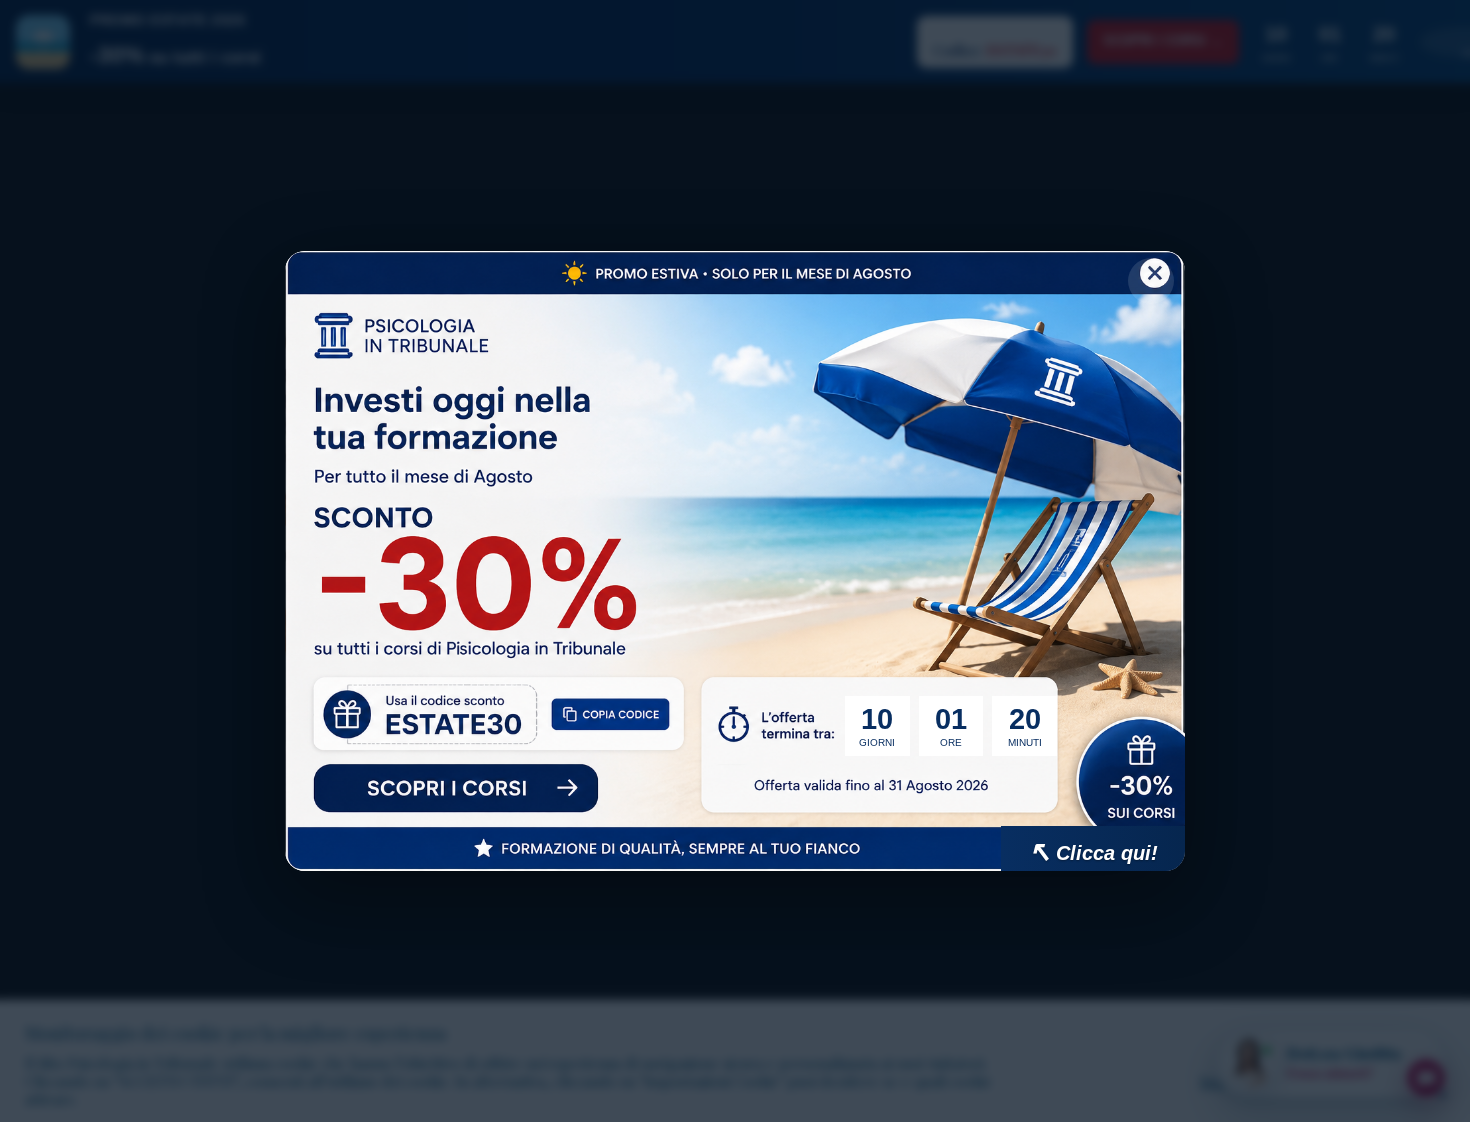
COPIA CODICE (620, 721)
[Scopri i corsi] (455, 790)
